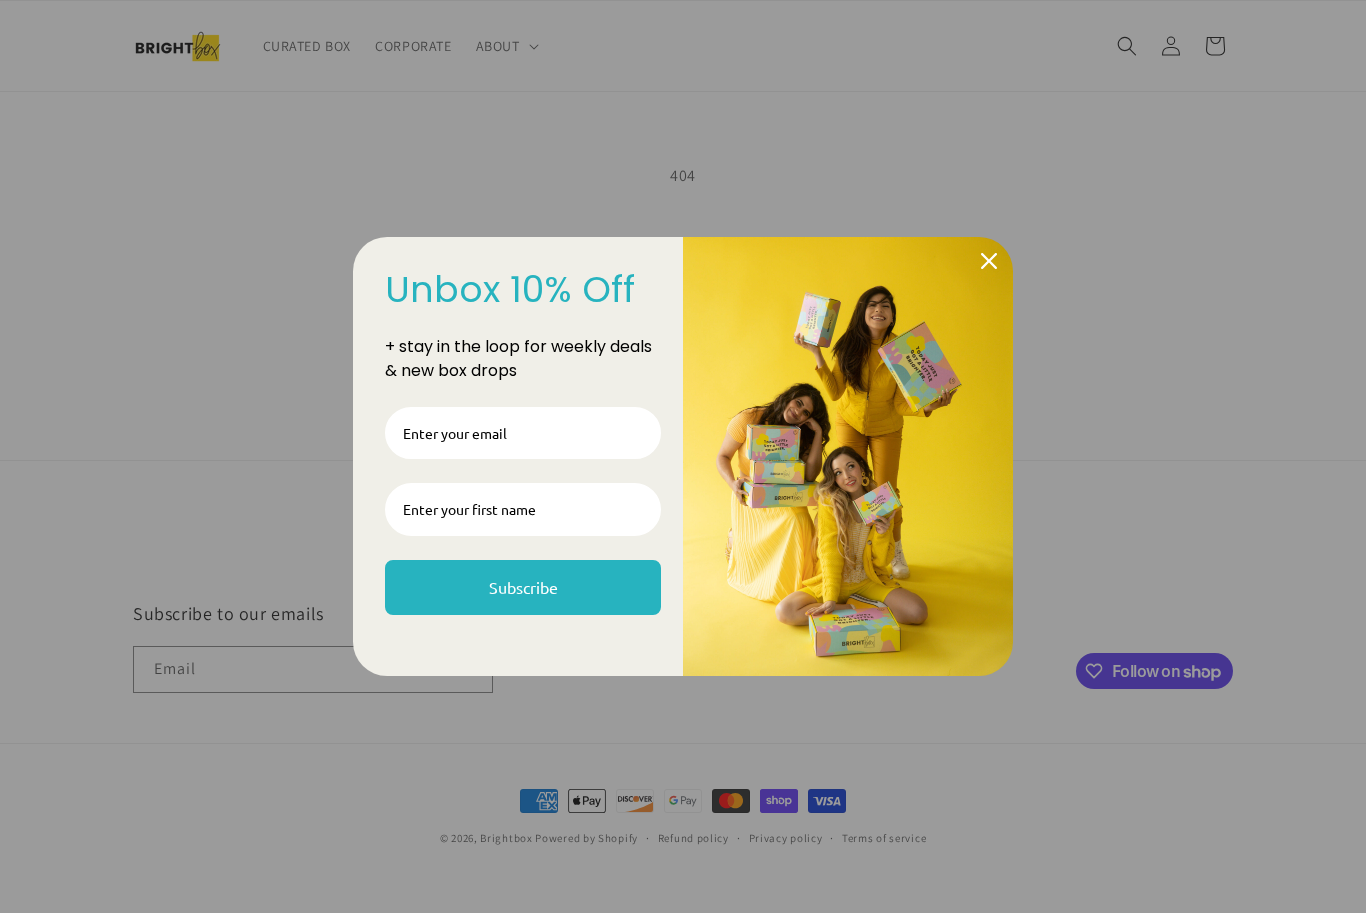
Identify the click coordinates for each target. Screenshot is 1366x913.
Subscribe (523, 587)
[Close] (989, 261)
